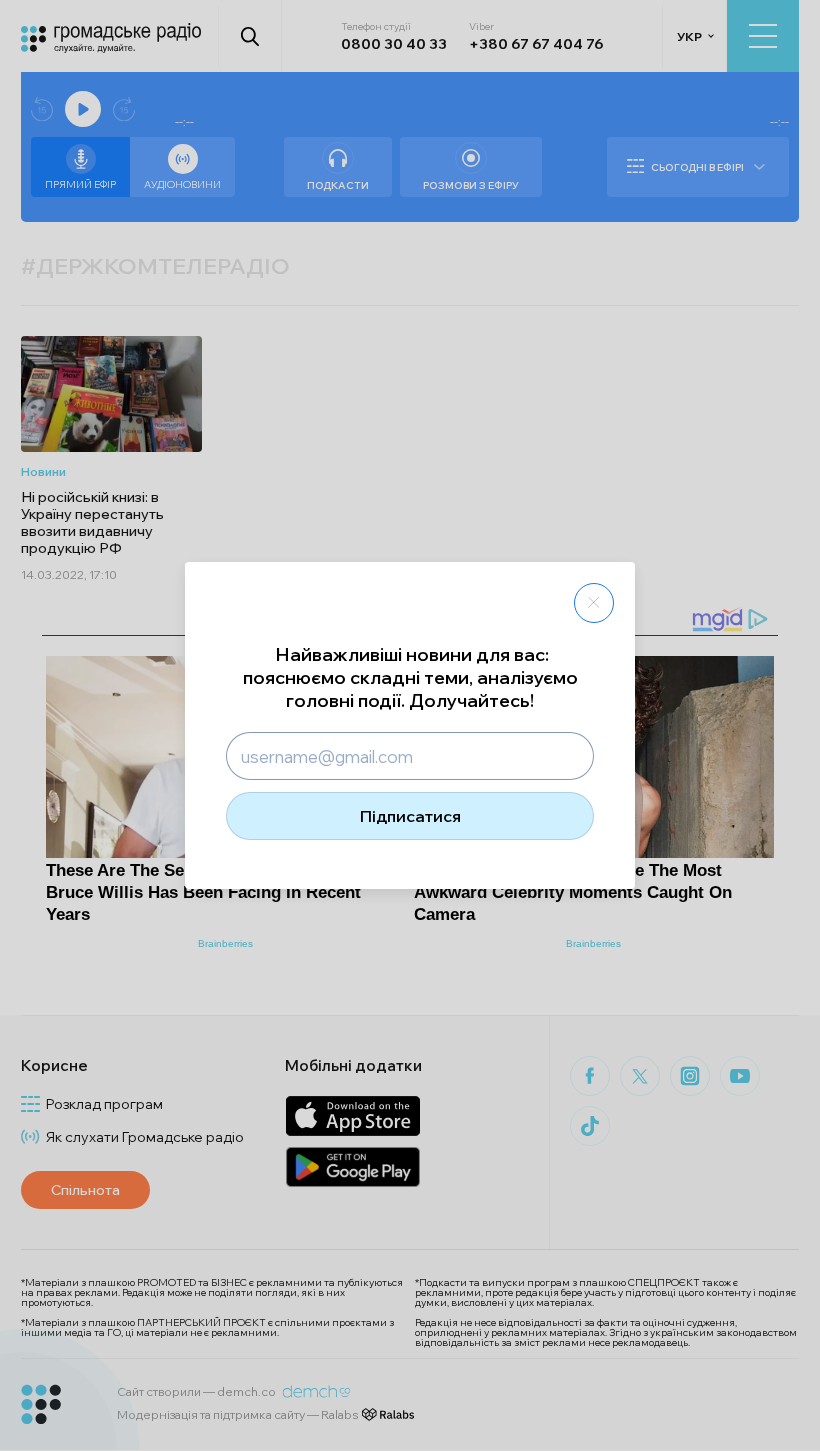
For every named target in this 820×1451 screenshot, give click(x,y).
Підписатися (410, 816)
